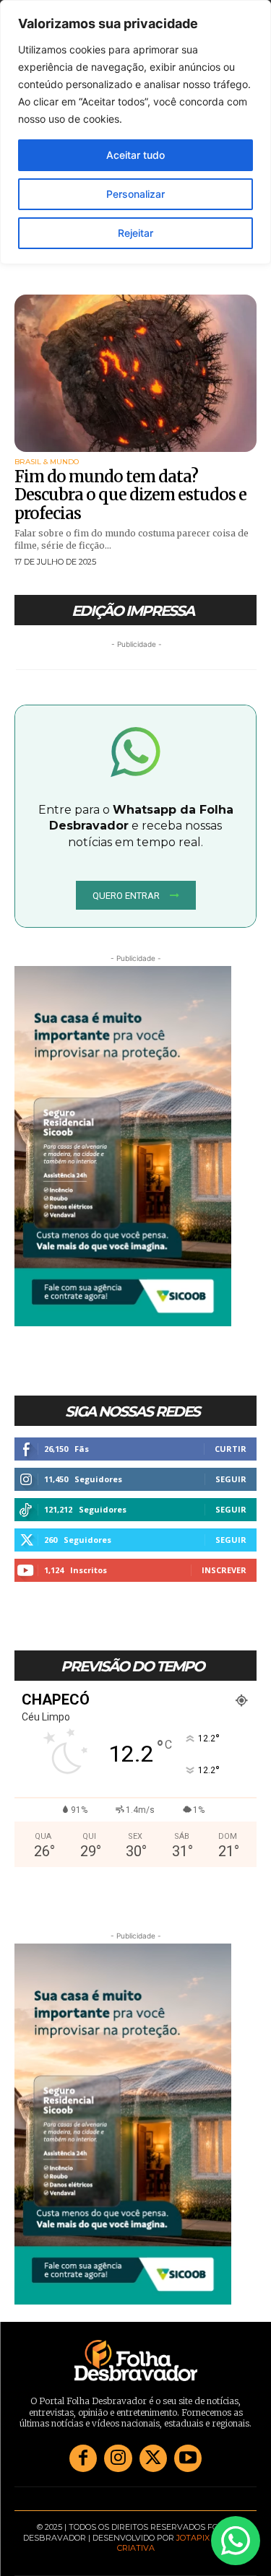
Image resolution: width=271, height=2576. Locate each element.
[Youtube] (188, 2458)
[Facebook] (83, 2458)
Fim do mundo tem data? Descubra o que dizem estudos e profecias (130, 495)
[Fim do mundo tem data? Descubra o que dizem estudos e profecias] (135, 373)
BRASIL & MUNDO (47, 462)
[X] (153, 2458)
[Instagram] (118, 2458)
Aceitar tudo (135, 155)
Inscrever (224, 1570)
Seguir (231, 1479)
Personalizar (135, 194)
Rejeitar (135, 233)
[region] (135, 132)
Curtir (231, 1449)
